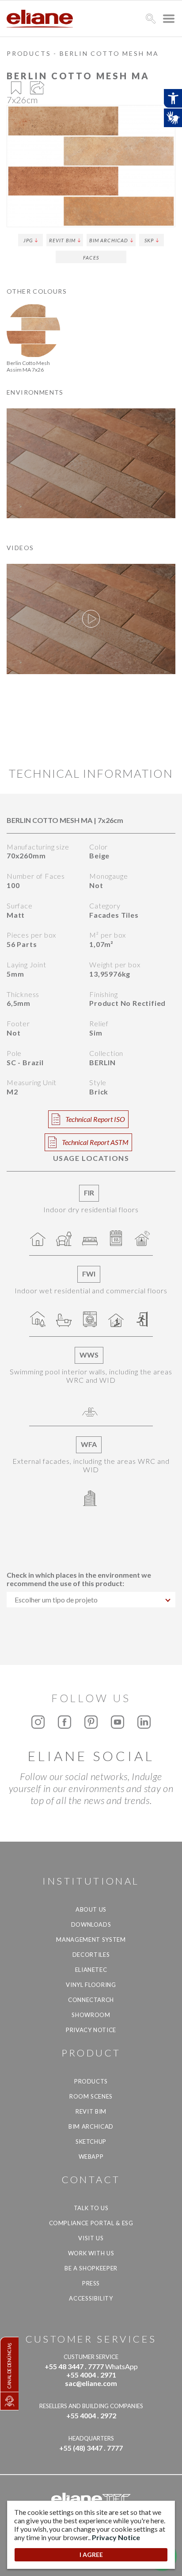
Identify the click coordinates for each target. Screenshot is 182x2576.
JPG (28, 240)
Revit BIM (62, 240)
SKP (149, 240)
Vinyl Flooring (91, 1985)
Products (29, 53)
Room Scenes (91, 2096)
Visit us (91, 2238)
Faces (91, 258)
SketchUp (91, 2141)
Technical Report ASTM (95, 1142)
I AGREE (91, 2555)
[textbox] (91, 1600)
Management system (91, 1940)
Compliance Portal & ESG (91, 2223)
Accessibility (91, 2298)
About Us (91, 1909)
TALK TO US (91, 2208)
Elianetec (91, 1970)
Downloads (91, 1924)
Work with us (91, 2253)
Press (91, 2283)
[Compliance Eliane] (9, 2401)
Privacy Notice (91, 2030)
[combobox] (91, 1600)
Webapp (91, 2157)
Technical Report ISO (95, 1119)
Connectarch (91, 2000)
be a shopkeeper (91, 2268)
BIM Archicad (109, 240)
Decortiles (91, 1955)
